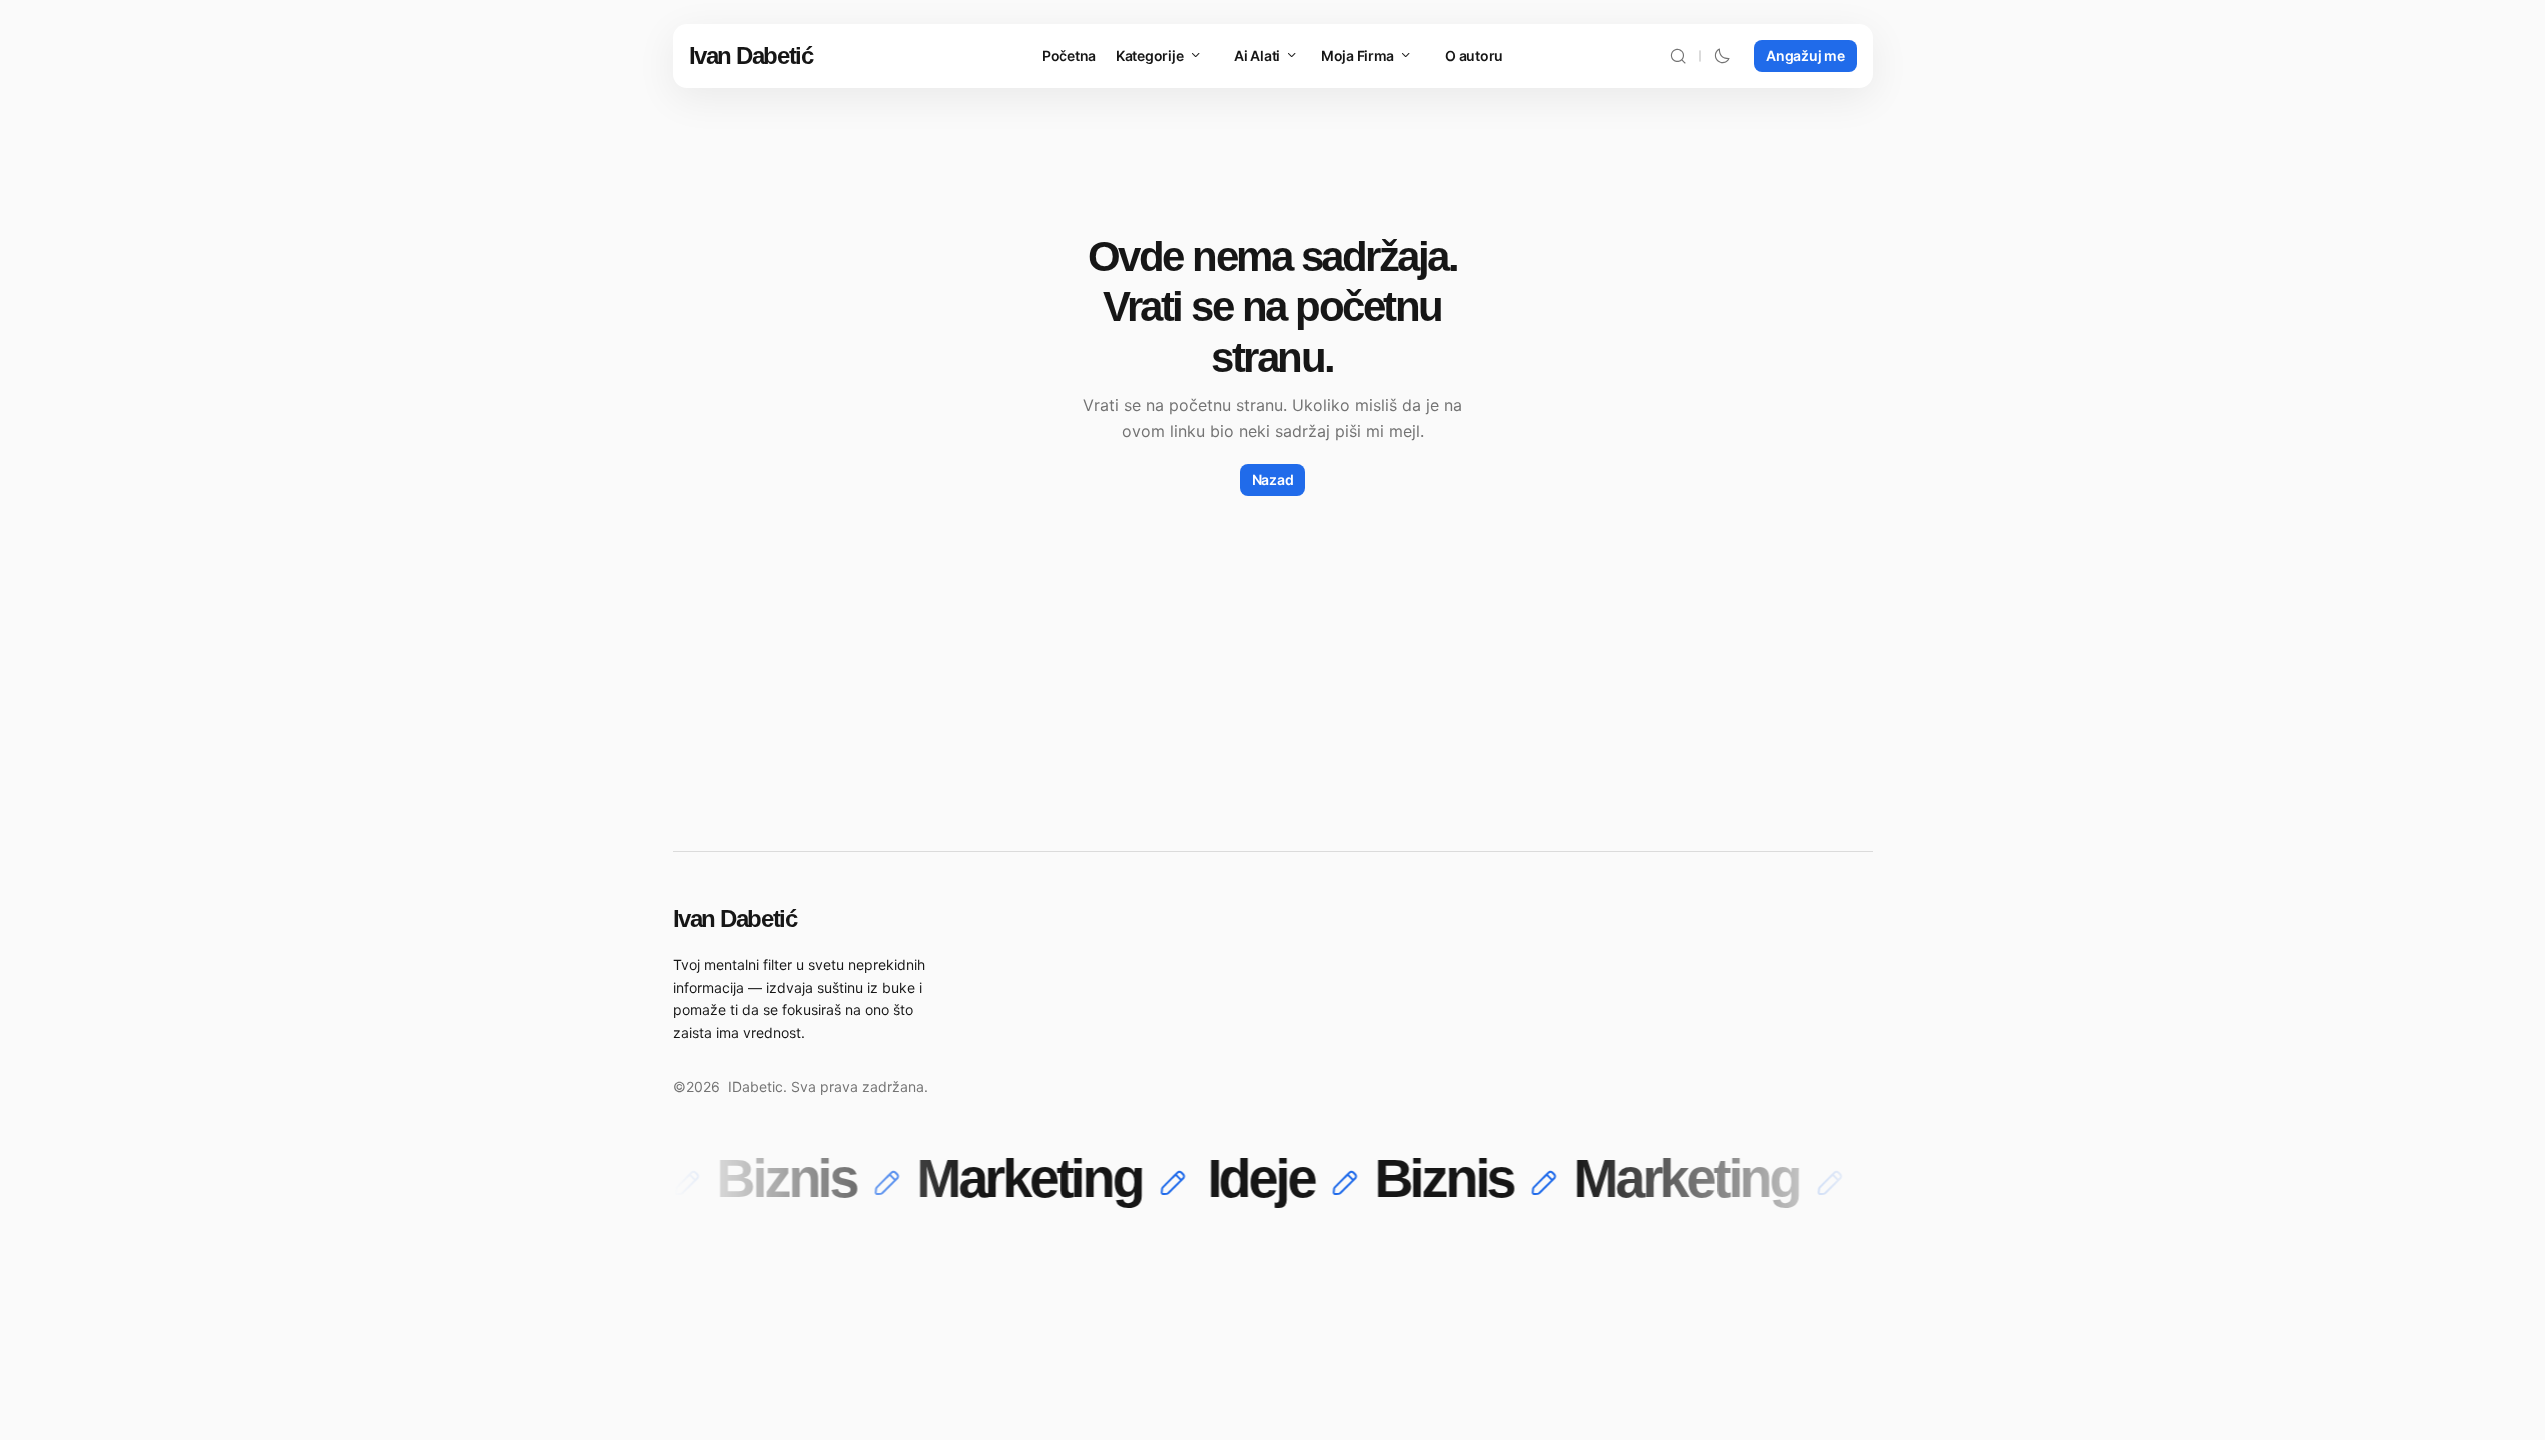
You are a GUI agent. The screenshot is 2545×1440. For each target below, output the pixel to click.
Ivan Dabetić (751, 55)
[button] (1678, 56)
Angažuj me (1805, 55)
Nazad (1273, 479)
